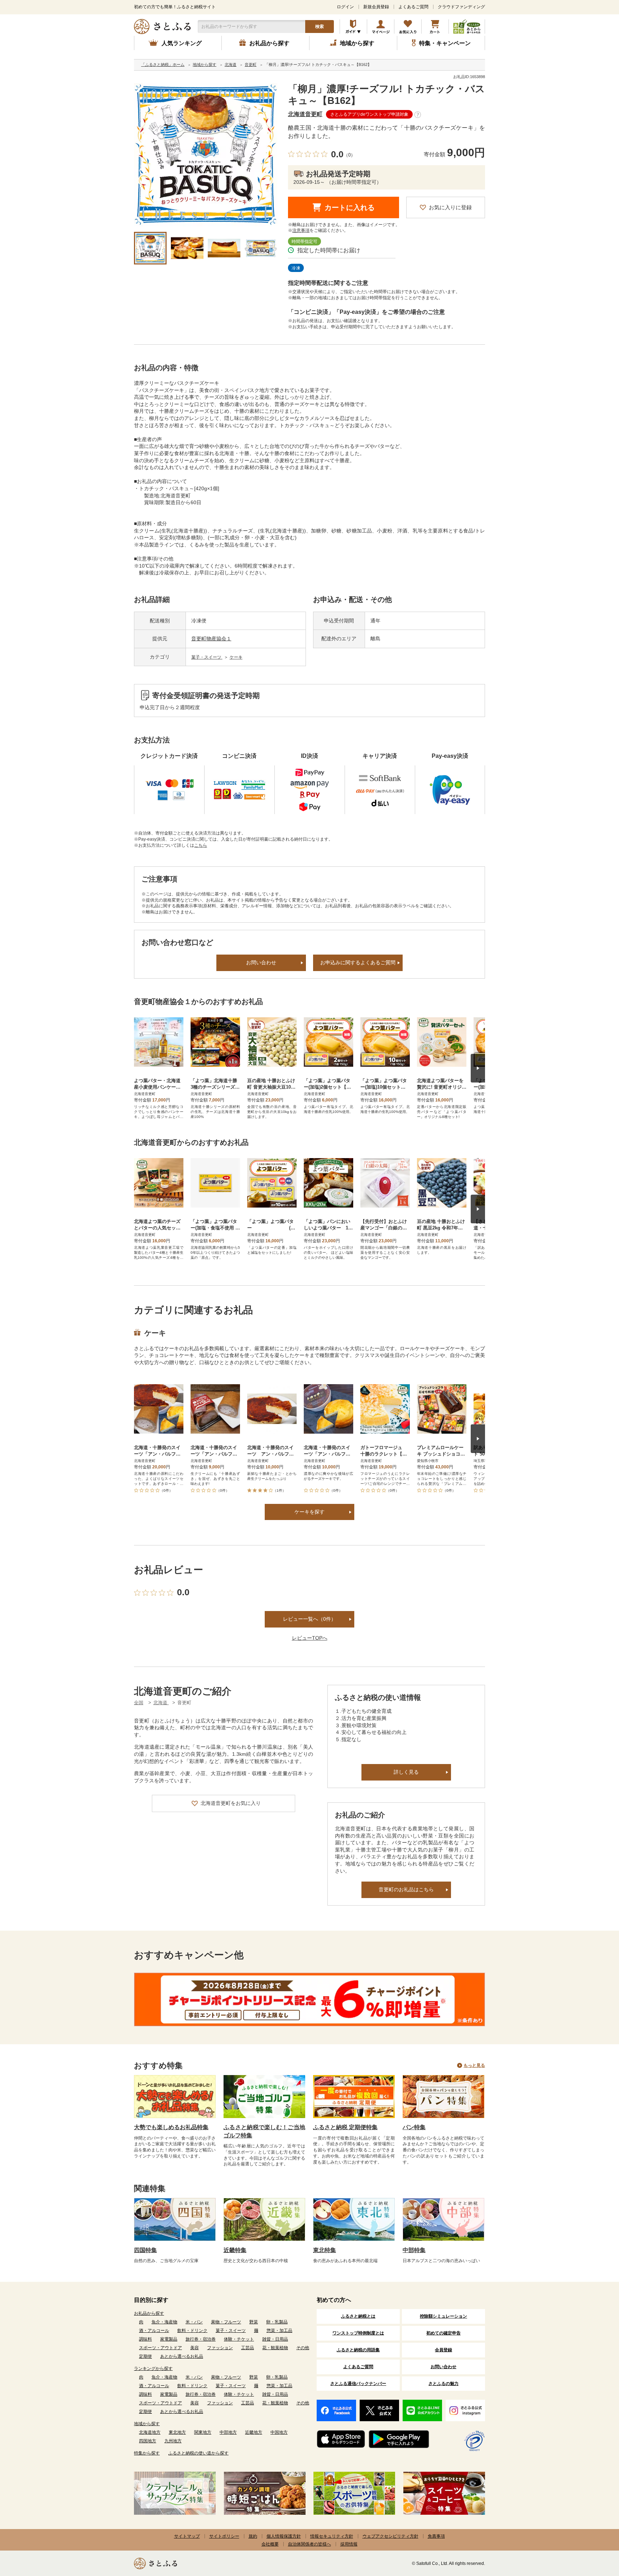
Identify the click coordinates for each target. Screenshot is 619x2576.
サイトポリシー (224, 2536)
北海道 (161, 1703)
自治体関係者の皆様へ (309, 2544)
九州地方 (173, 2441)
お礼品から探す (149, 2313)
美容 (195, 2348)
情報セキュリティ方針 (332, 2536)
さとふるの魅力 (443, 2384)
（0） (349, 155)
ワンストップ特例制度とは (358, 2333)
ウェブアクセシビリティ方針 (390, 2536)
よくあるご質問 (413, 7)
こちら (201, 845)
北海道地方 (150, 2432)
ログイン (345, 7)
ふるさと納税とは (358, 2316)
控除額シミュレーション (443, 2316)
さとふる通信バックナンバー (358, 2384)
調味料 (145, 2339)
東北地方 (177, 2432)
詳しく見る (406, 1772)
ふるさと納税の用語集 (358, 2350)
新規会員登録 (376, 7)
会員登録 (443, 2350)
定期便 (145, 2356)
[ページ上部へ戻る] (594, 2529)
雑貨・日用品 (275, 2339)
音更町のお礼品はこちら (406, 1889)
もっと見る (474, 2065)
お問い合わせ (261, 962)
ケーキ (236, 657)
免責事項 (436, 2536)
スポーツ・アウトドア (160, 2348)
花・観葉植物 (275, 2348)
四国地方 (148, 2441)
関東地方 (203, 2432)
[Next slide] (478, 1068)
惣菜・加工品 (279, 2331)
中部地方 (228, 2432)
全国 (139, 1703)
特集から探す (147, 2453)
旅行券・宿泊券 (201, 2339)
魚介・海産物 (164, 2322)
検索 (320, 27)
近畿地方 (254, 2432)
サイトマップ (187, 2536)
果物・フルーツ (226, 2322)
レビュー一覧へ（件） (309, 1619)
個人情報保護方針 (284, 2536)
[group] (206, 155)
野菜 (254, 2322)
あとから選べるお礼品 (182, 2356)
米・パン (194, 2322)
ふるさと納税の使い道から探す (198, 2453)
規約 (253, 2536)
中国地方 (279, 2432)
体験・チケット (239, 2339)
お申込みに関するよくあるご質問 (358, 962)
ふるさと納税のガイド (353, 27)
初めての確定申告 (443, 2333)
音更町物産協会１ (211, 639)
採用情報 (349, 2544)
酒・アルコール (154, 2331)
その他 (303, 2348)
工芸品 (248, 2348)
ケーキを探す (309, 1512)
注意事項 (301, 230)
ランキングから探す (153, 2369)
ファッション (220, 2348)
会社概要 (270, 2544)
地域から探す (147, 2424)
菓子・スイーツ (207, 657)
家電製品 (169, 2339)
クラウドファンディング (461, 7)
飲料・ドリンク (192, 2331)
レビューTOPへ (310, 1638)
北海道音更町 (305, 114)
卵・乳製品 (277, 2322)
